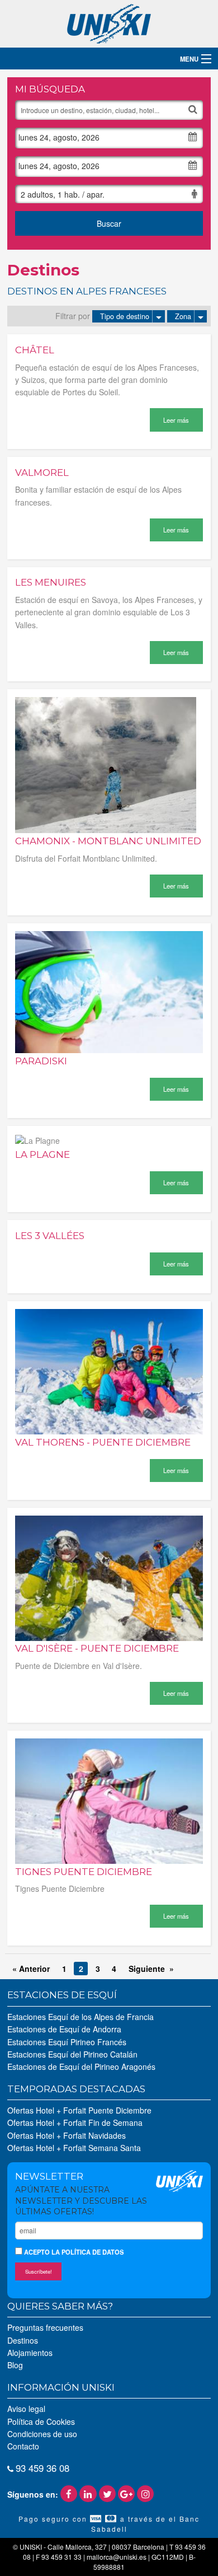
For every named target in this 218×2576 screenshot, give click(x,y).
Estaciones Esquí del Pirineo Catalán (72, 2054)
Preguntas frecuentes (45, 2327)
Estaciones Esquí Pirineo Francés (67, 2042)
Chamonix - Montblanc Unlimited (108, 841)
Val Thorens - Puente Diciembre (103, 1442)
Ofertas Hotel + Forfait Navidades (67, 2135)
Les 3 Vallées (50, 1236)
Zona (183, 316)
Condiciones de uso (42, 2434)
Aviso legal (26, 2409)
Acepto (73, 2252)
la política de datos (87, 2252)
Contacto (23, 2446)
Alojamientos (30, 2353)
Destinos (23, 2340)
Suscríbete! (39, 2271)
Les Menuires (51, 582)
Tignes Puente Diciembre (84, 1872)
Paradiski (41, 1061)
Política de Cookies (41, 2421)
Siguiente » (151, 1969)
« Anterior (31, 1969)
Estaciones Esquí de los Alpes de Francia (80, 2017)
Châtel (35, 350)
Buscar (109, 223)
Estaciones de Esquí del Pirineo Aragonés (81, 2067)
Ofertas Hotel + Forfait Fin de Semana (75, 2122)
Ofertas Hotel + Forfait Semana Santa (74, 2148)
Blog (15, 2365)
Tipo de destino (125, 316)
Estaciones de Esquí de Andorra (64, 2029)
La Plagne (42, 1154)
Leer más (176, 420)
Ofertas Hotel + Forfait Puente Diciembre (79, 2110)
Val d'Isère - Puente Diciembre (97, 1648)
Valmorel (42, 473)
